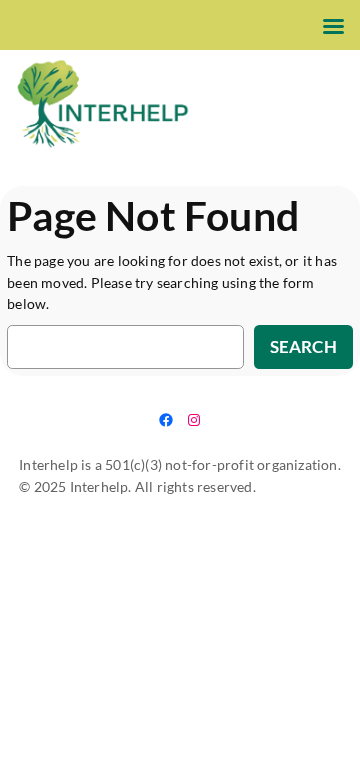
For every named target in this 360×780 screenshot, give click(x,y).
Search (303, 346)
